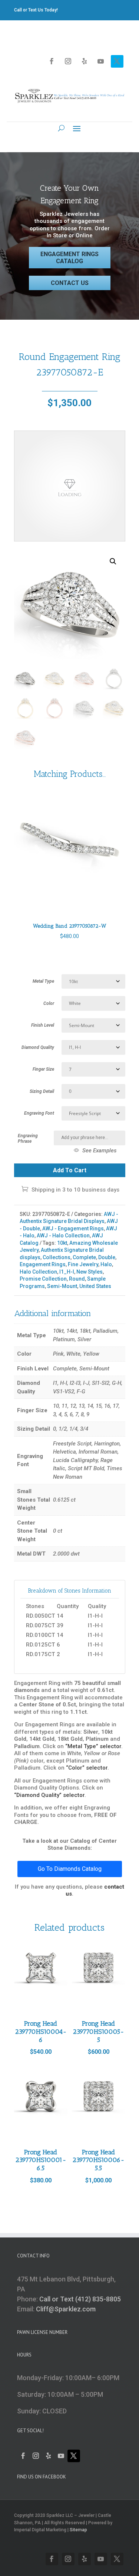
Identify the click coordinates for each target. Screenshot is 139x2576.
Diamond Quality (38, 1047)
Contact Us (70, 283)
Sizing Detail (42, 1091)
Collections (57, 1257)
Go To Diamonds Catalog (70, 1869)
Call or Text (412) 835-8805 (80, 2299)
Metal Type (43, 981)
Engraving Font (39, 1113)
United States (95, 1286)
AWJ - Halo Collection (63, 1236)
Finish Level (43, 1025)
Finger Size (43, 1069)
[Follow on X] (117, 61)
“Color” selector (87, 1768)
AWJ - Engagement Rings (73, 1228)
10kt (62, 1243)
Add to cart (70, 1170)
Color (49, 1003)
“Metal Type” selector (93, 1746)
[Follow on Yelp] (85, 61)
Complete (84, 1257)
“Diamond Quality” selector (49, 1795)
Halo (106, 1264)
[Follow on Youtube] (101, 61)
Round (77, 1279)
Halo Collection (38, 1272)
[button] (113, 561)
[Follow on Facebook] (52, 61)
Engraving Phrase (28, 1139)
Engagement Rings (43, 1264)
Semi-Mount (62, 1286)
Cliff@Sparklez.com (66, 2309)
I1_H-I (67, 1272)
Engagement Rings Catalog (69, 258)
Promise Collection (43, 1279)
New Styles (90, 1272)
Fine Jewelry (83, 1264)
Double (107, 1257)
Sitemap (78, 2530)
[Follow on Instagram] (68, 61)
